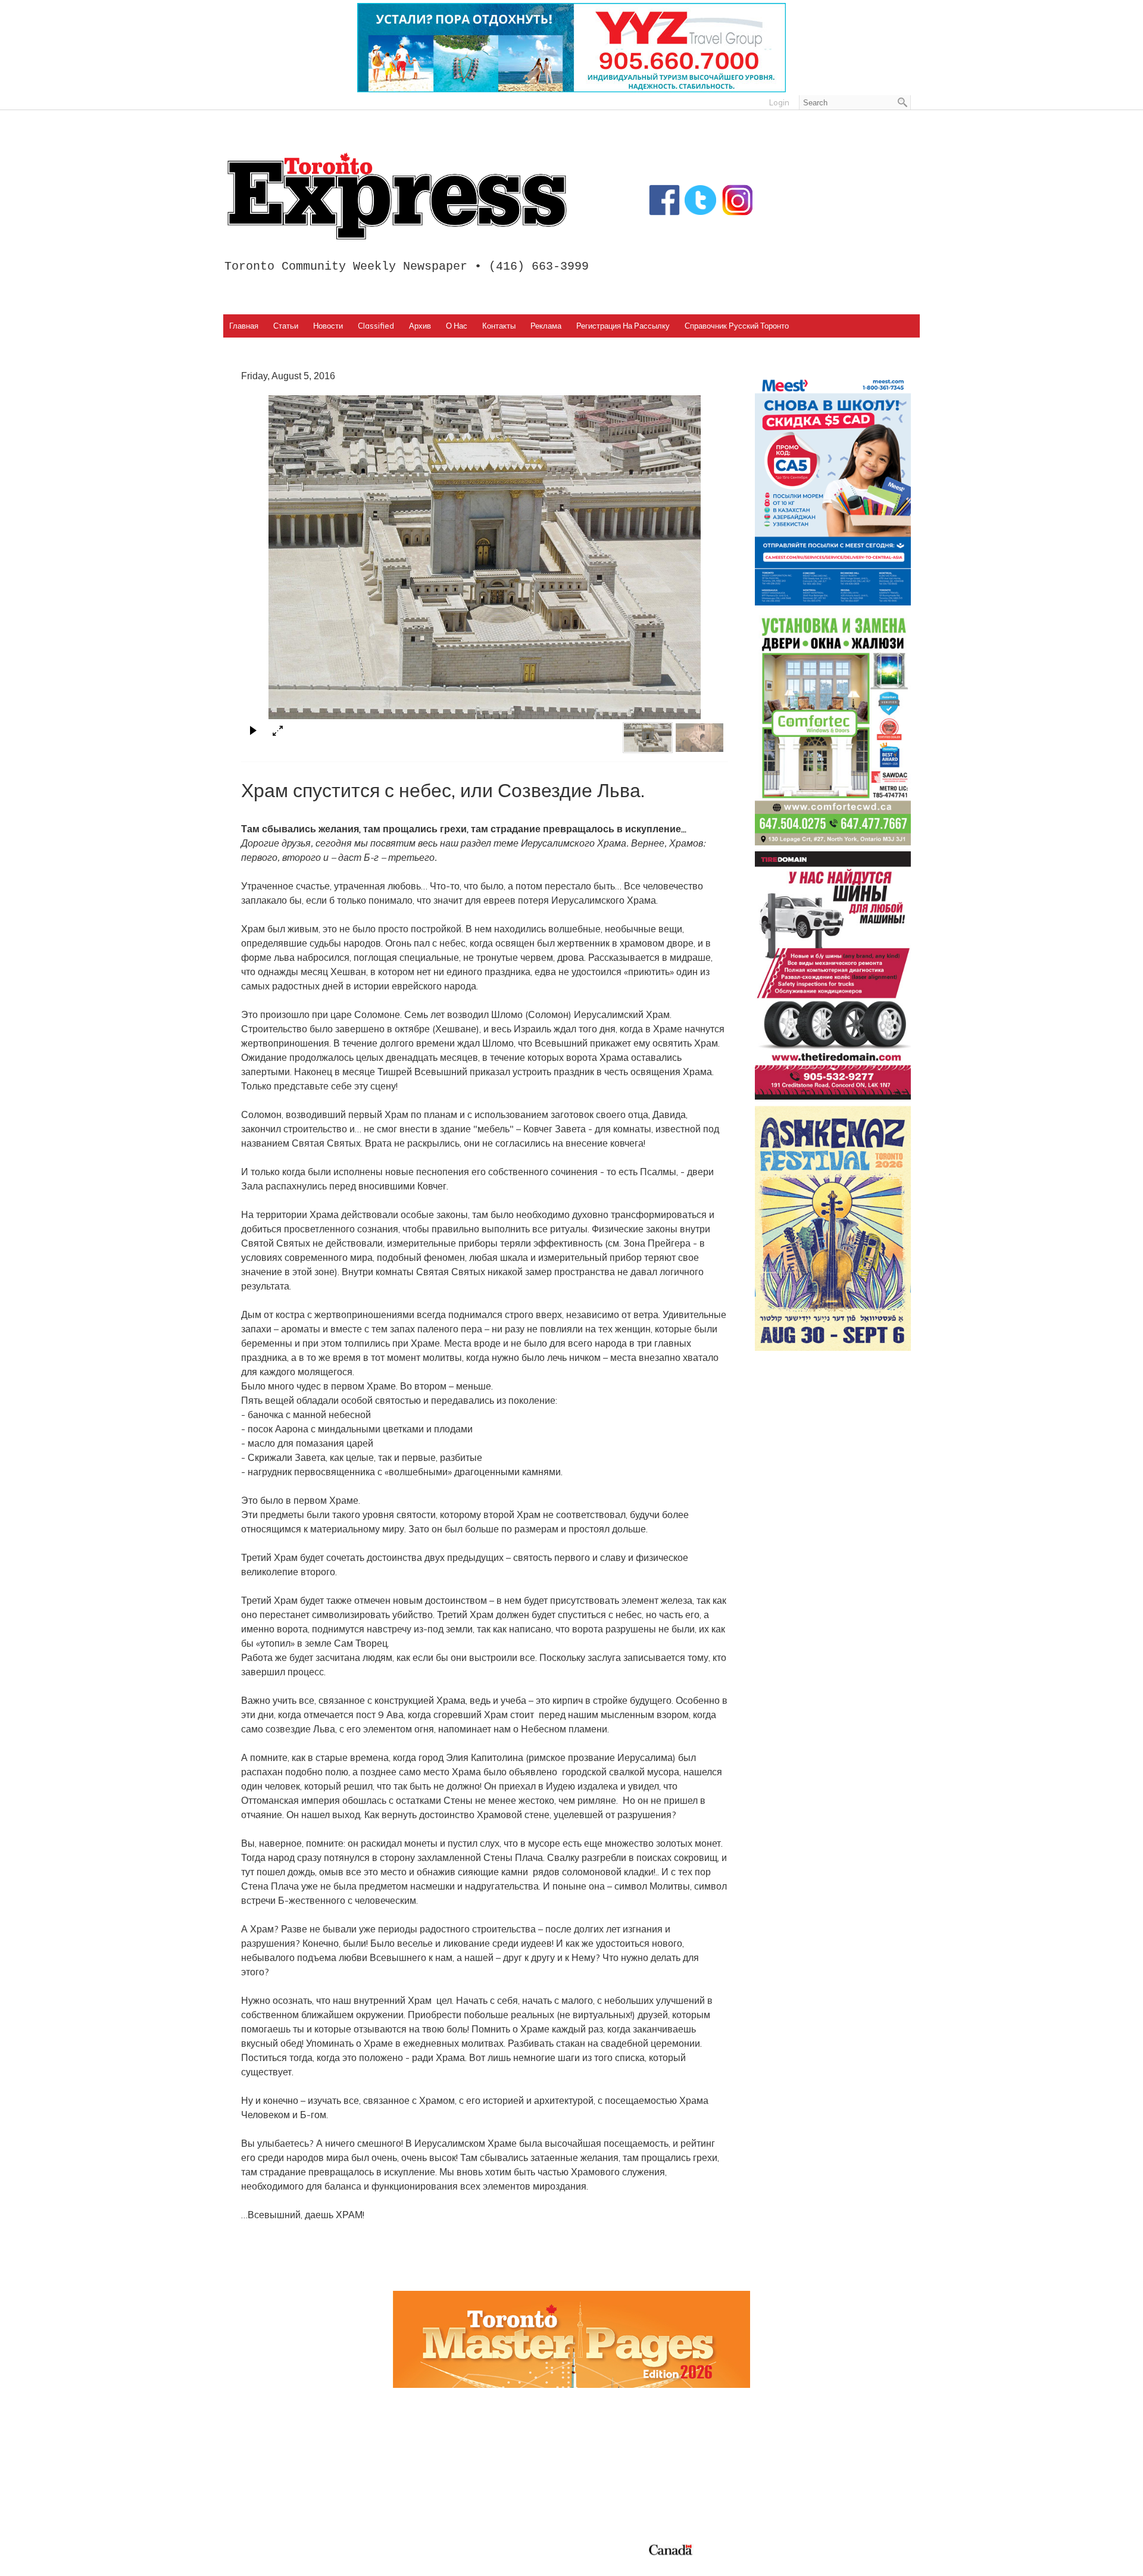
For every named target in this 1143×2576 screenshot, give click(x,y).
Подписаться (609, 2454)
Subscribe (775, 2468)
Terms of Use (259, 2563)
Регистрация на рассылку (623, 326)
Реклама (546, 326)
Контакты (499, 326)
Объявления (608, 2496)
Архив (420, 326)
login (779, 102)
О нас (457, 326)
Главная (244, 326)
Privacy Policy (305, 2563)
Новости (328, 326)
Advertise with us (793, 2454)
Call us (769, 2440)
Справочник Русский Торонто (737, 326)
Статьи (286, 326)
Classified (376, 326)
